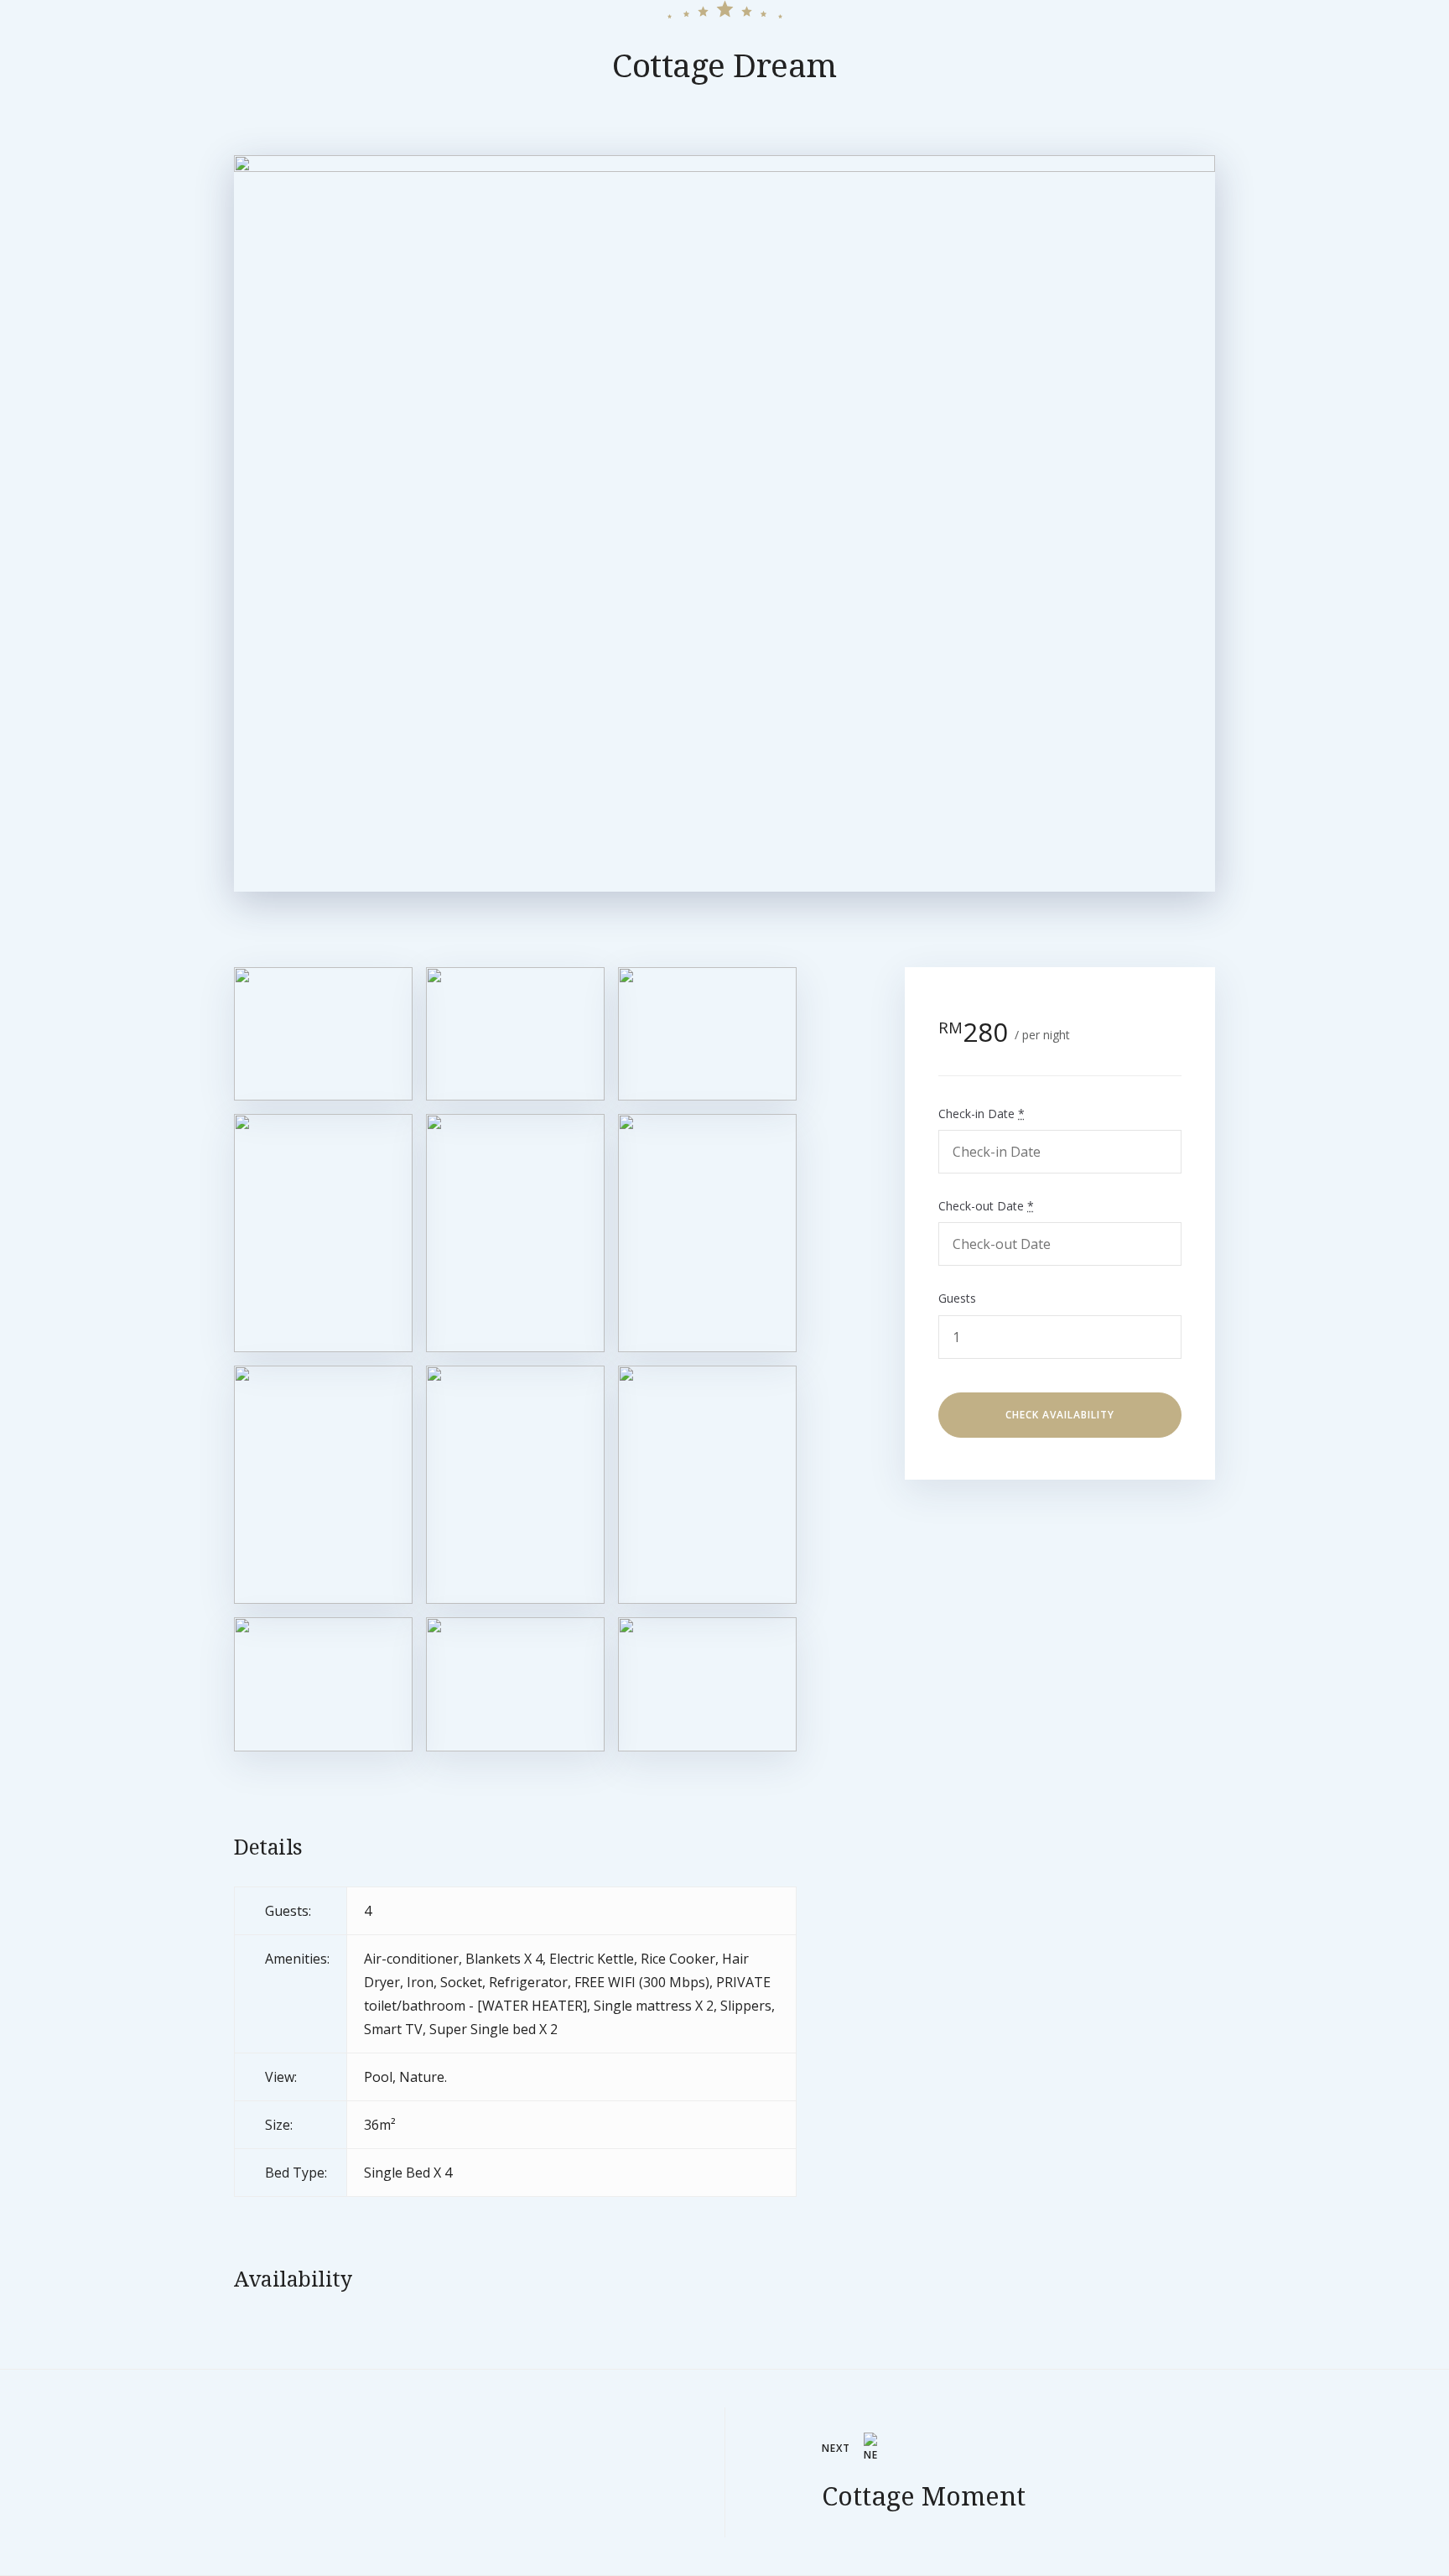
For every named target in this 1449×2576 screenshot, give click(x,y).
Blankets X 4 (504, 1959)
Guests (957, 1298)
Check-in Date (982, 1113)
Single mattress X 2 (654, 2006)
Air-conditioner (411, 1959)
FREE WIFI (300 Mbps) (642, 1982)
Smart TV (393, 2029)
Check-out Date (986, 1206)
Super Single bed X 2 (493, 2029)
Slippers (746, 2006)
